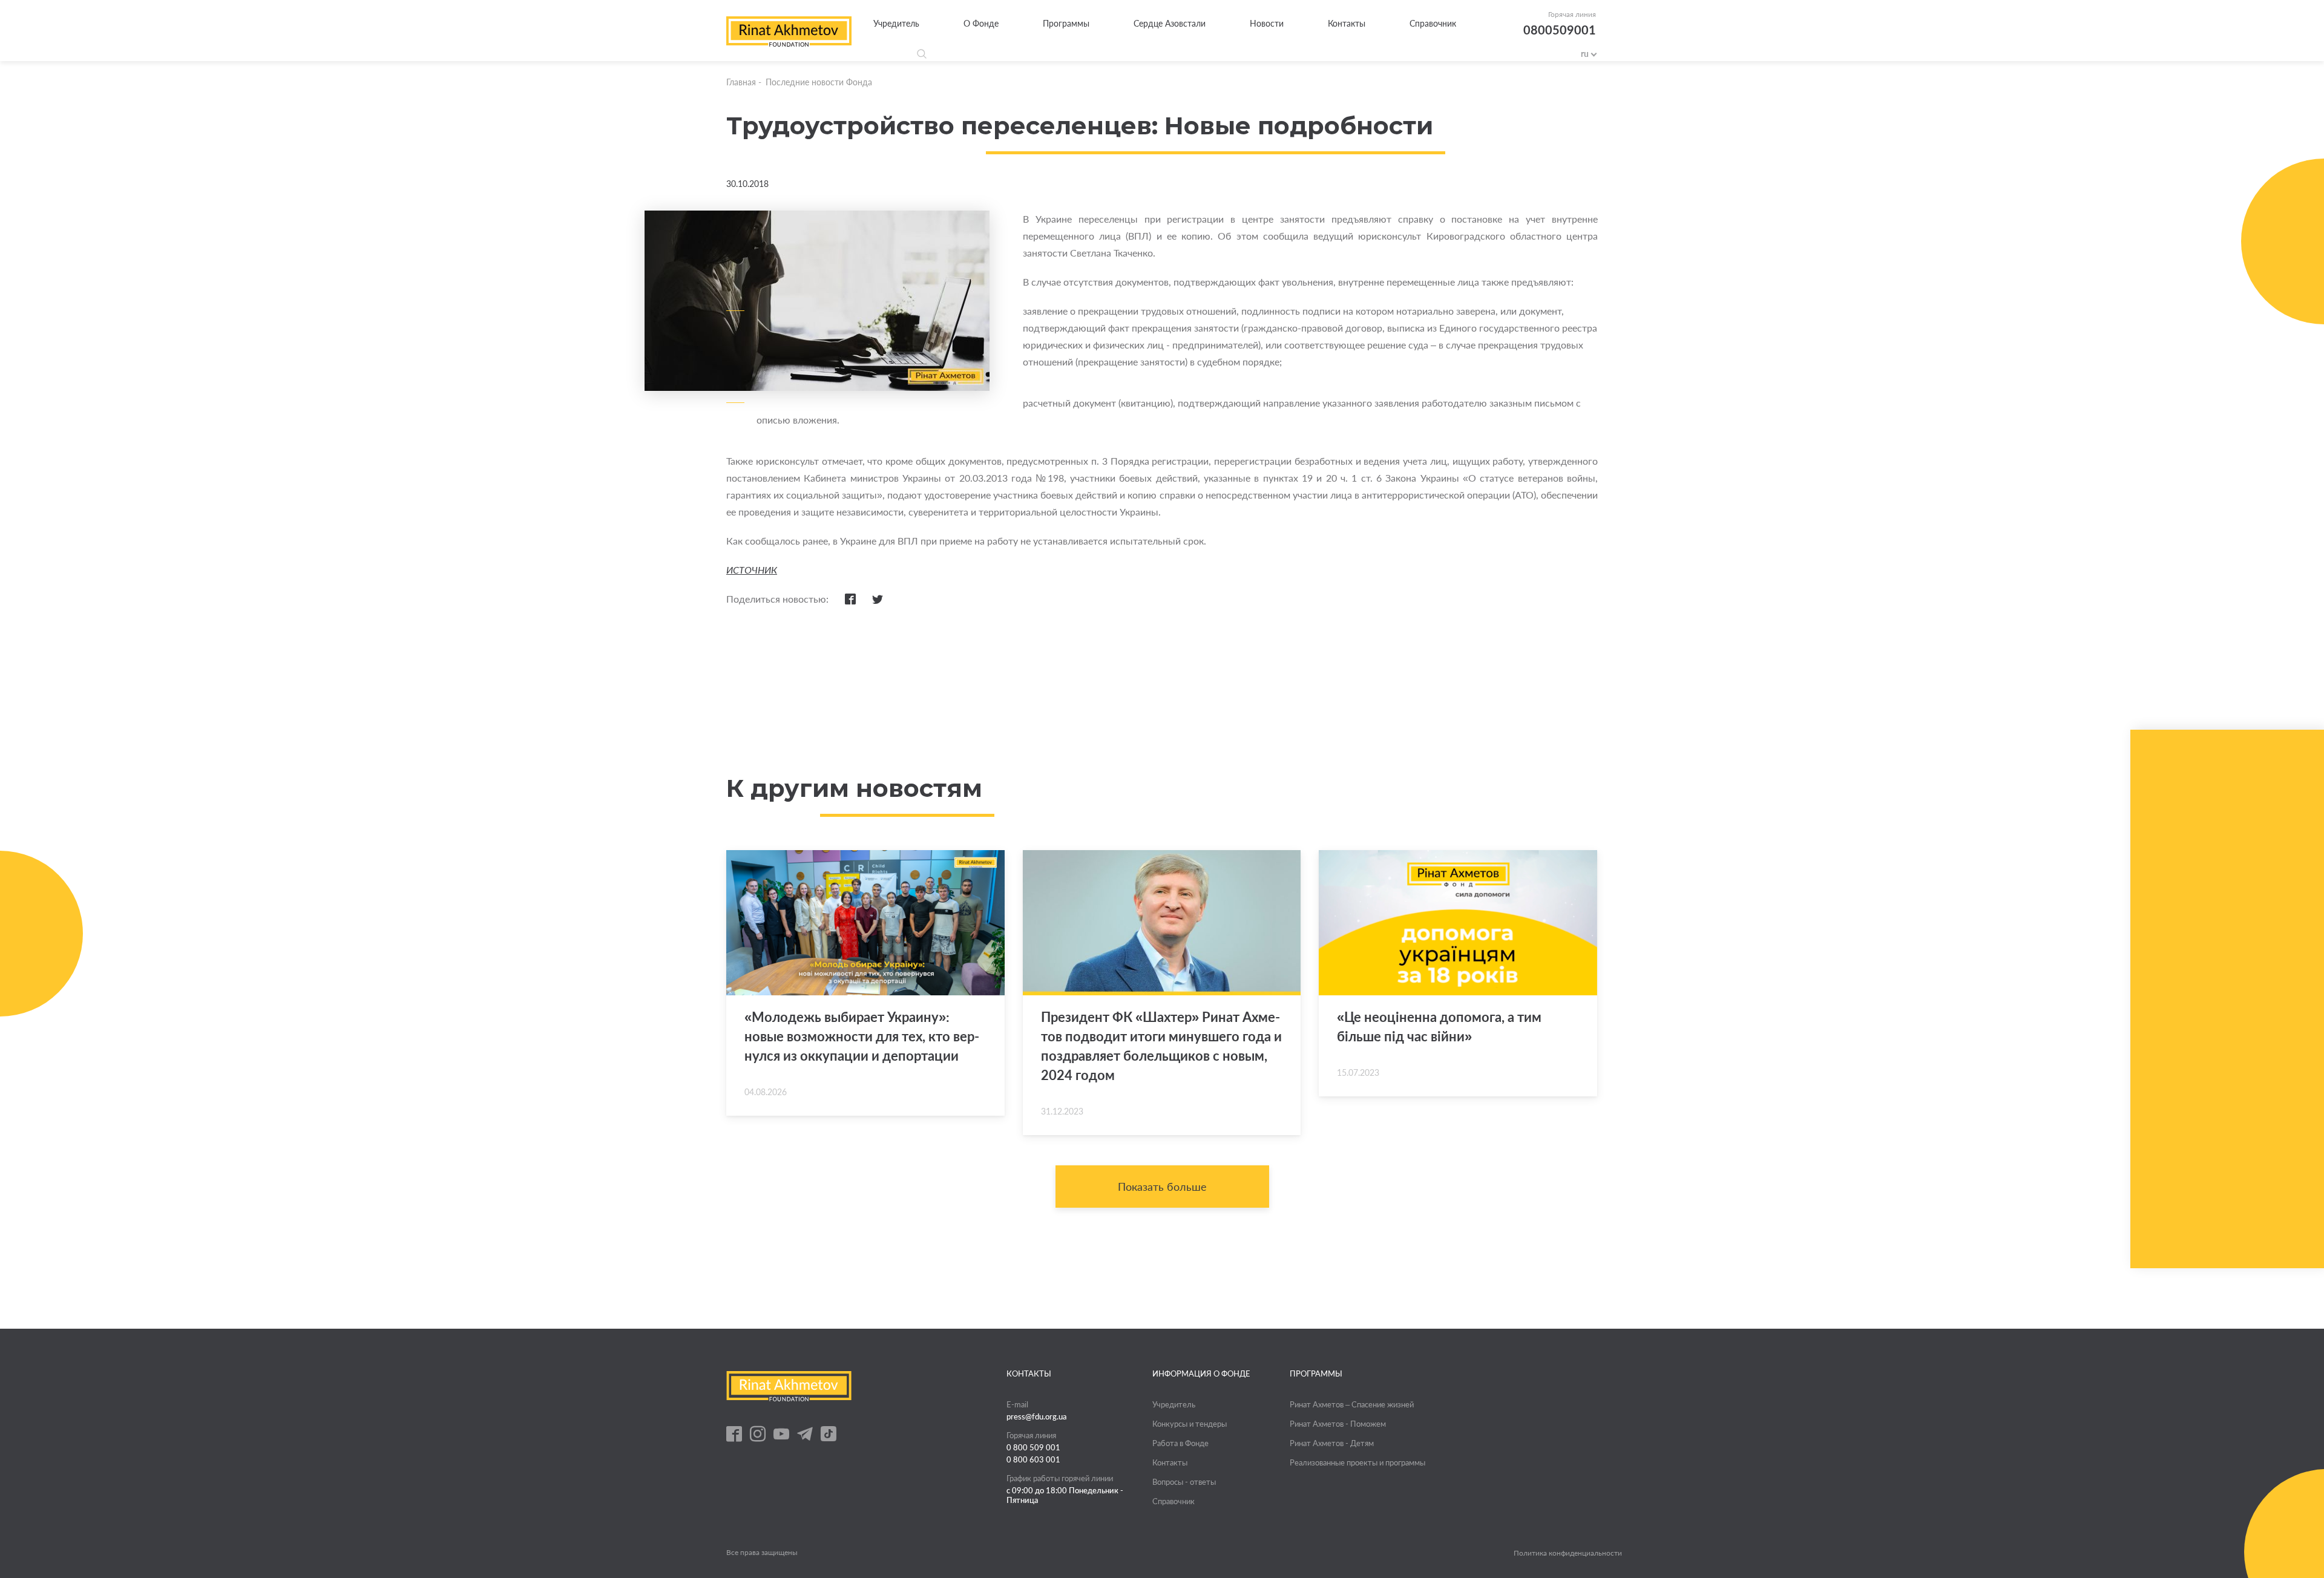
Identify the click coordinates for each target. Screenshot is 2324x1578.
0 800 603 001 (1033, 1459)
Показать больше (1162, 1187)
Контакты (1347, 23)
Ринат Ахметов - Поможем (1338, 1424)
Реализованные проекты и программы (1357, 1462)
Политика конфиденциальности (1568, 1553)
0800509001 (1560, 30)
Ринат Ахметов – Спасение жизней (1352, 1404)
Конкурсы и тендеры (1190, 1424)
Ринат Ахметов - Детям (1332, 1443)
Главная (741, 82)
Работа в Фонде (1180, 1443)
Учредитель (896, 23)
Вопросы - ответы (1184, 1482)
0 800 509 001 (1033, 1447)
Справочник (1433, 23)
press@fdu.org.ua (1037, 1416)
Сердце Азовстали (1170, 23)
